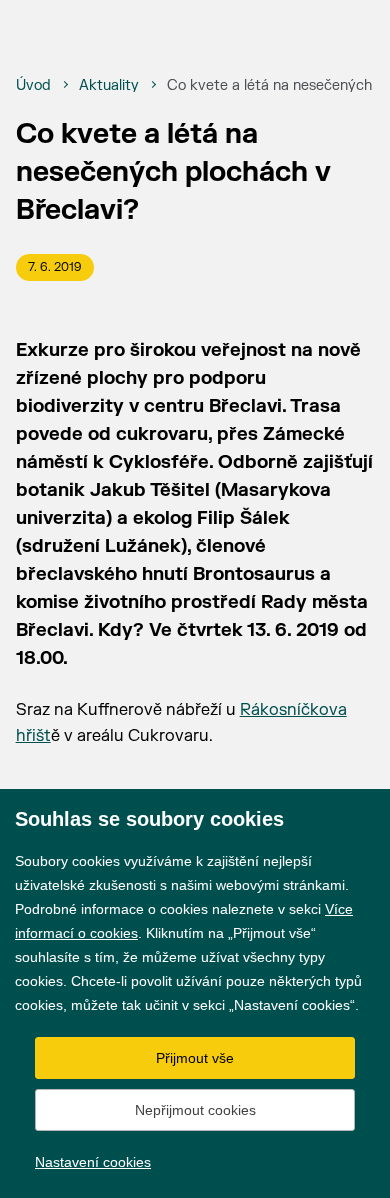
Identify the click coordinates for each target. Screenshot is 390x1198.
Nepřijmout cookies (195, 1110)
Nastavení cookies (93, 1162)
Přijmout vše (195, 1058)
